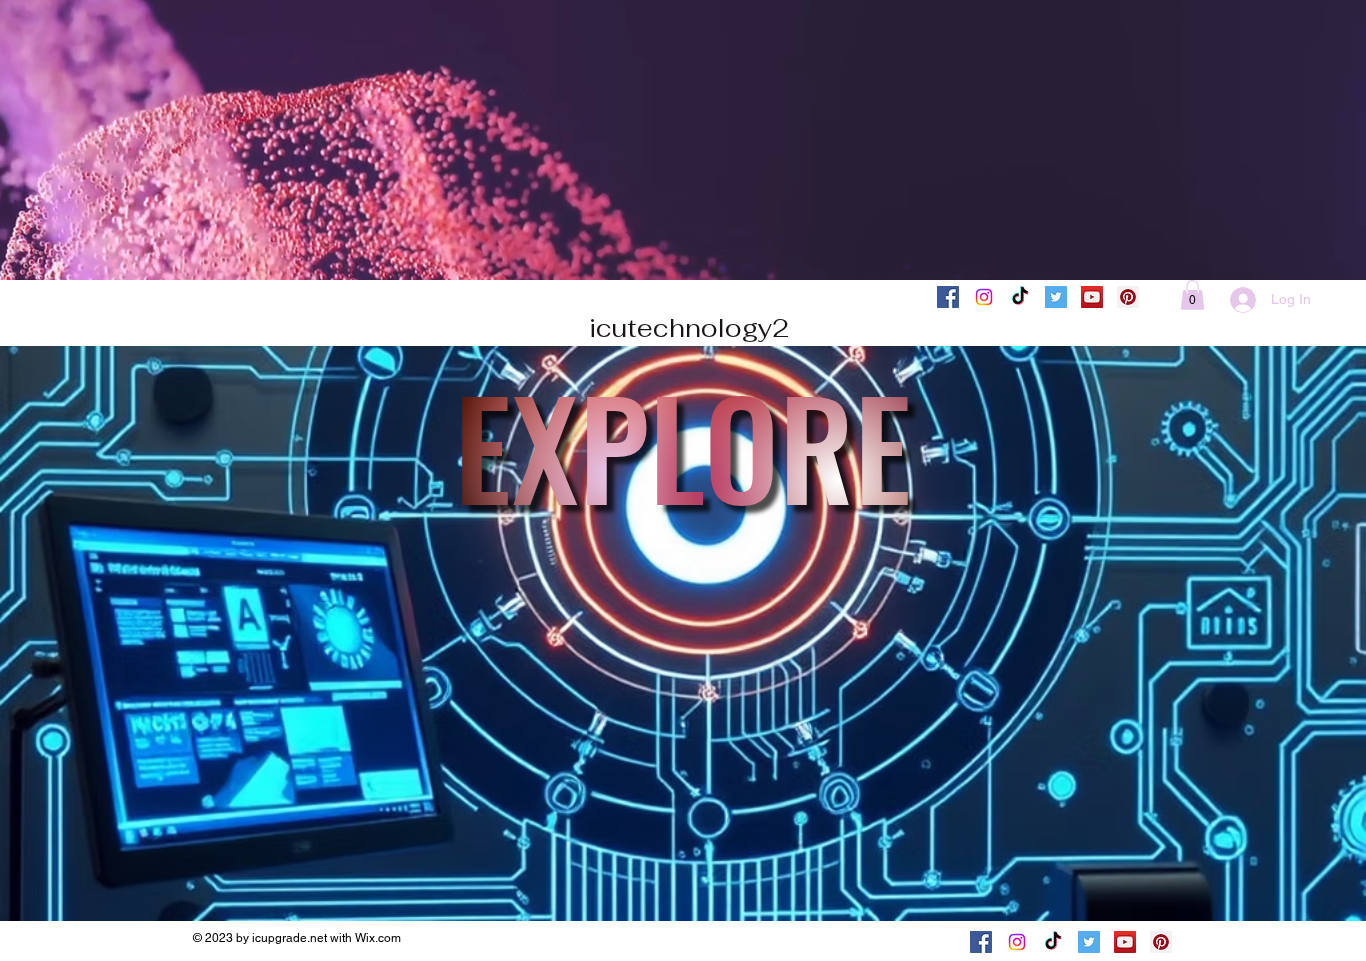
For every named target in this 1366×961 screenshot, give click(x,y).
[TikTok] (1020, 297)
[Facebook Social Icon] (948, 297)
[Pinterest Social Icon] (1128, 297)
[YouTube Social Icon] (1092, 297)
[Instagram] (984, 297)
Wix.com (378, 938)
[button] (1192, 295)
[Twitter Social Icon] (1056, 297)
